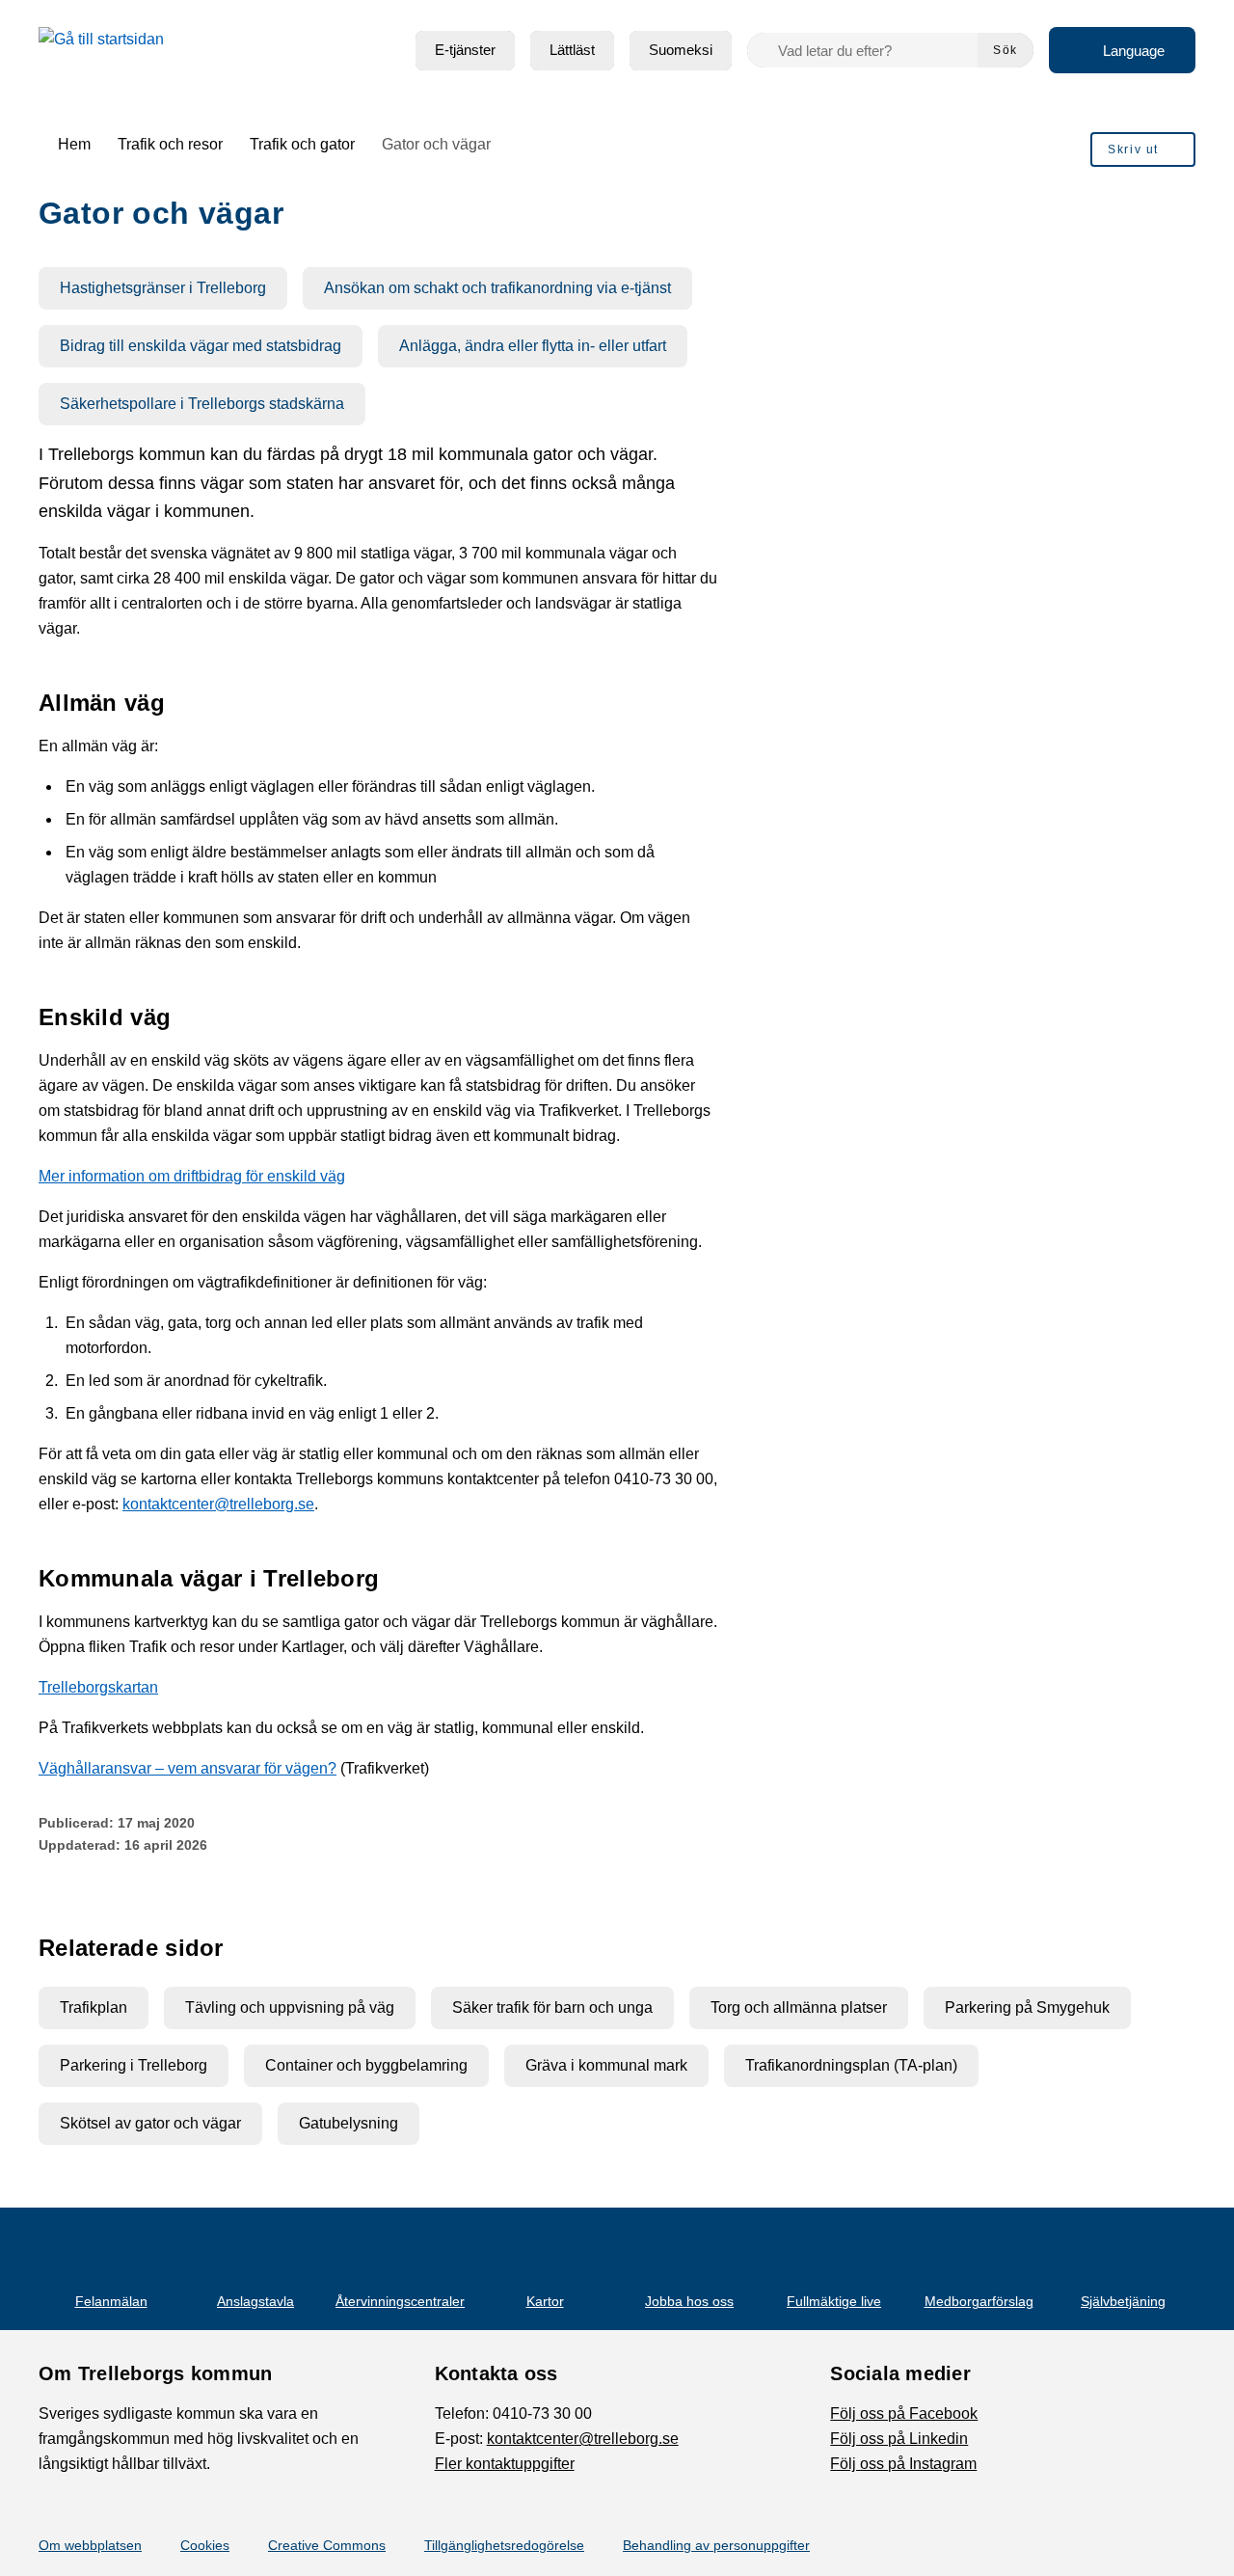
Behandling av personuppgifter (716, 2545)
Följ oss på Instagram (903, 2464)
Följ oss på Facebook (904, 2413)
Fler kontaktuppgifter (505, 2464)
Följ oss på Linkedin (899, 2439)
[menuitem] (465, 51)
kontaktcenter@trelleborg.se (218, 1504)
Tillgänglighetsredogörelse (504, 2545)
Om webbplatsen (90, 2545)
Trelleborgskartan (98, 1687)
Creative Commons (327, 2545)
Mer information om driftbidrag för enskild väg (192, 1176)
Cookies (205, 2545)
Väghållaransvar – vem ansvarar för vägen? (188, 1768)
